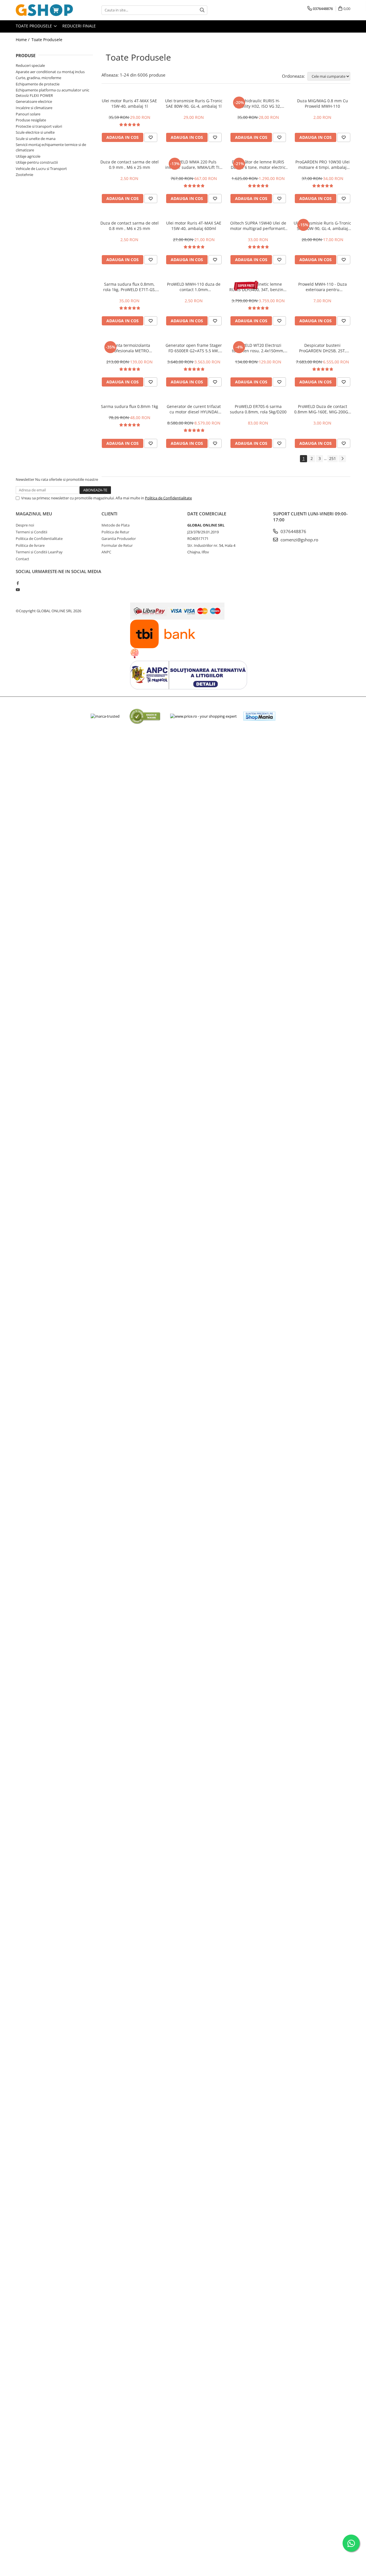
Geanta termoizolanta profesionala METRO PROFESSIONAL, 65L (129, 348)
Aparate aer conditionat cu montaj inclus (50, 72)
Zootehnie (24, 175)
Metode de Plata (116, 525)
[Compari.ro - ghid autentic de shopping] (145, 716)
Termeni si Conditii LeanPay (39, 552)
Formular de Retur (117, 545)
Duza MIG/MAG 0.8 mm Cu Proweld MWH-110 (323, 103)
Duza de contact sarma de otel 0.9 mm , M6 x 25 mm (130, 165)
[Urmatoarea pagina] (342, 459)
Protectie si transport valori (39, 126)
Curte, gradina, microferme (38, 78)
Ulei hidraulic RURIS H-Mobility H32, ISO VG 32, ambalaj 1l (258, 103)
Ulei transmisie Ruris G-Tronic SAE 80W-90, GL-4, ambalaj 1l (194, 103)
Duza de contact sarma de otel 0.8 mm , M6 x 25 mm (130, 226)
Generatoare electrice (34, 101)
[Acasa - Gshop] (44, 10)
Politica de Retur (115, 532)
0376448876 (293, 531)
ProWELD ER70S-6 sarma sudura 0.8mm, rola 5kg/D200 (258, 409)
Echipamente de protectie (38, 84)
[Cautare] (202, 10)
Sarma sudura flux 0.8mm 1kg (130, 406)
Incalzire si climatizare (34, 108)
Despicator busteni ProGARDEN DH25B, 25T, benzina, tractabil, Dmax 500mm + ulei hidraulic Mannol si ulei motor (323, 348)
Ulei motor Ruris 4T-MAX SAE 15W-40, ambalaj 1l (129, 103)
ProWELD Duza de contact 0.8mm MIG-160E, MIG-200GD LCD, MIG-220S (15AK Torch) (323, 409)
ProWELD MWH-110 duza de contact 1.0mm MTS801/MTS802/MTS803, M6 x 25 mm (194, 287)
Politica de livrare (30, 545)
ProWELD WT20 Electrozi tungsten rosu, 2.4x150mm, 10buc (258, 348)
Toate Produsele (34, 26)
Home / (23, 40)
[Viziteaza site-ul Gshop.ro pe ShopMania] (259, 716)
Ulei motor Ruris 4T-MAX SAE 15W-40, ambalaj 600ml (194, 226)
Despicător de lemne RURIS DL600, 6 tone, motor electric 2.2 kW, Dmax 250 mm (258, 165)
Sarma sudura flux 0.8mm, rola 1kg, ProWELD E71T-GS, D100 (130, 287)
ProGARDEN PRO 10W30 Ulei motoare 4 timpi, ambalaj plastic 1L (323, 165)
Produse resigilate (31, 120)
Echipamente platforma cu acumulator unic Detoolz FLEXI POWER (52, 93)
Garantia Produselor (119, 539)
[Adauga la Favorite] (151, 137)
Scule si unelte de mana (36, 139)
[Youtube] (18, 590)
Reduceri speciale (30, 65)
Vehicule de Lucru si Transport (41, 169)
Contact (22, 559)
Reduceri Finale (79, 26)
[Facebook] (18, 583)
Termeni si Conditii (31, 532)
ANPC (106, 552)
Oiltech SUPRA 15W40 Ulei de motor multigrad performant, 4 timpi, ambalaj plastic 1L (258, 226)
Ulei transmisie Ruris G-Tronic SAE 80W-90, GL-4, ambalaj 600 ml (322, 226)
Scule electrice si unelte (35, 132)
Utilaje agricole (28, 156)
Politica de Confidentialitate (168, 498)
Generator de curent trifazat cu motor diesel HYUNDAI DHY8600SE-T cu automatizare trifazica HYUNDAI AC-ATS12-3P (194, 409)
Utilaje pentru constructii (37, 162)
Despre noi (25, 525)
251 (333, 458)
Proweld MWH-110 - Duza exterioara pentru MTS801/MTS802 (323, 287)
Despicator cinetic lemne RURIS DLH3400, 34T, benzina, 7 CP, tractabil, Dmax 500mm (258, 287)
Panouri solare (28, 114)
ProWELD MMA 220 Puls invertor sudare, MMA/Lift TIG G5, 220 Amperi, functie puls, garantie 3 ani (194, 165)
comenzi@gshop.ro (299, 540)
